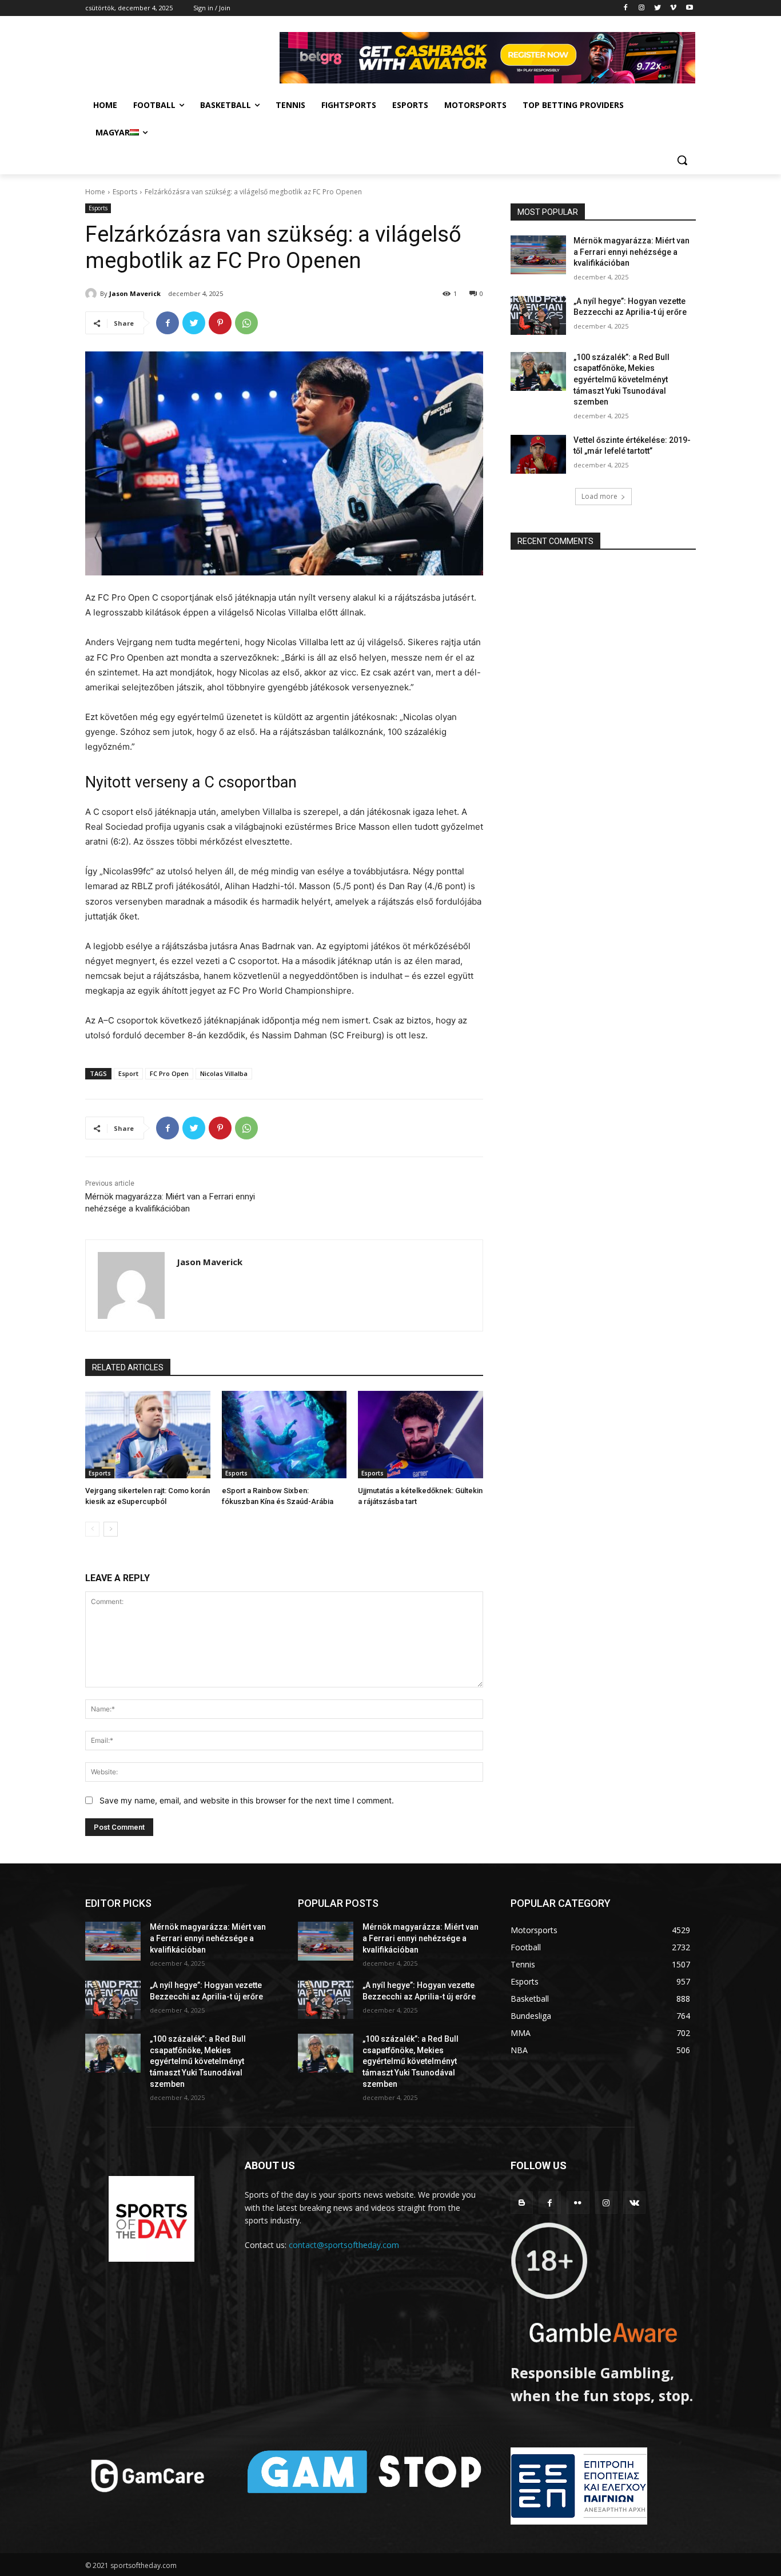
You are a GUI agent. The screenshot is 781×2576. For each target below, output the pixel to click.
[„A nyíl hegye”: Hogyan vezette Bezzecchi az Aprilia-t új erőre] (538, 315)
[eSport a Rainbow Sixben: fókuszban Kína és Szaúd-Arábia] (284, 1435)
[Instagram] (642, 8)
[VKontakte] (634, 2203)
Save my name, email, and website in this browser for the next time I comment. (247, 1800)
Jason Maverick (135, 293)
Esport (128, 1073)
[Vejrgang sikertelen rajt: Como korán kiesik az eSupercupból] (148, 1435)
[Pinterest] (220, 323)
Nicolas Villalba (224, 1073)
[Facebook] (626, 8)
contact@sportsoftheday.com (344, 2245)
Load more (599, 496)
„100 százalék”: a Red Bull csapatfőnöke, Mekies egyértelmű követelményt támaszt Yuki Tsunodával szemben (621, 379)
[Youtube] (689, 8)
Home (95, 192)
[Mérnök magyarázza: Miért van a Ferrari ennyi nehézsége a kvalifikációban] (538, 255)
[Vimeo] (673, 8)
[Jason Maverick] (93, 294)
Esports (125, 192)
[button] (682, 160)
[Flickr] (578, 2203)
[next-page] (111, 1529)
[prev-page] (92, 1529)
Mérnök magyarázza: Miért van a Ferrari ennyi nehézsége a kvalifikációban (631, 252)
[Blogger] (522, 2203)
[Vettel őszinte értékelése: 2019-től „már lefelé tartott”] (538, 454)
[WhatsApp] (246, 323)
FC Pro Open (169, 1073)
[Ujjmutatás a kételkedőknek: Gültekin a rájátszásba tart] (421, 1435)
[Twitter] (658, 8)
